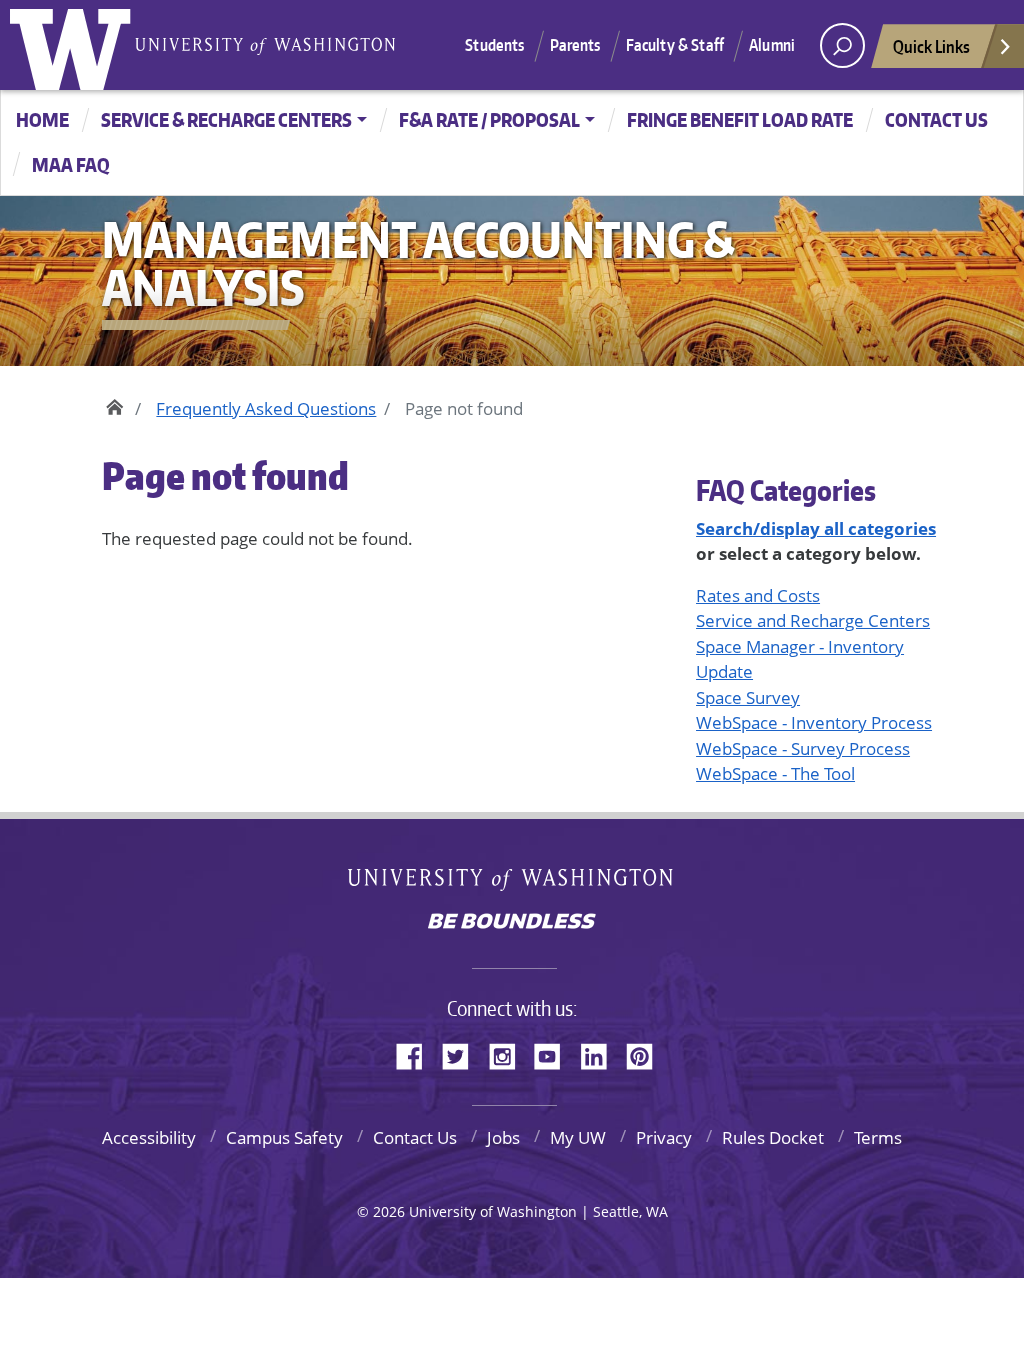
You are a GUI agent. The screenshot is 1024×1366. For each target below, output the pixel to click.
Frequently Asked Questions (266, 408)
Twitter (463, 1053)
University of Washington (75, 45)
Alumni (772, 45)
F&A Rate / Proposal (489, 119)
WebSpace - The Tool (775, 773)
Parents (575, 45)
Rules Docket (773, 1137)
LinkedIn (601, 1053)
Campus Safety (284, 1137)
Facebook (417, 1053)
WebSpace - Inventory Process (814, 722)
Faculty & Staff (675, 45)
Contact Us (415, 1137)
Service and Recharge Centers (813, 620)
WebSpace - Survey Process (803, 748)
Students (494, 45)
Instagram (509, 1053)
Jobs (503, 1137)
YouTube (555, 1053)
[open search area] (842, 45)
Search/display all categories (816, 528)
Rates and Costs (758, 595)
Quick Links (931, 46)
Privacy (664, 1137)
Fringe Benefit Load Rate (740, 119)
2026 (389, 1211)
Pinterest (647, 1053)
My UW (578, 1137)
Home (42, 119)
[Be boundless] (512, 923)
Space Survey (748, 697)
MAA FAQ (71, 164)
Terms (878, 1137)
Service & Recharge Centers (226, 119)
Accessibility (149, 1137)
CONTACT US (936, 119)
